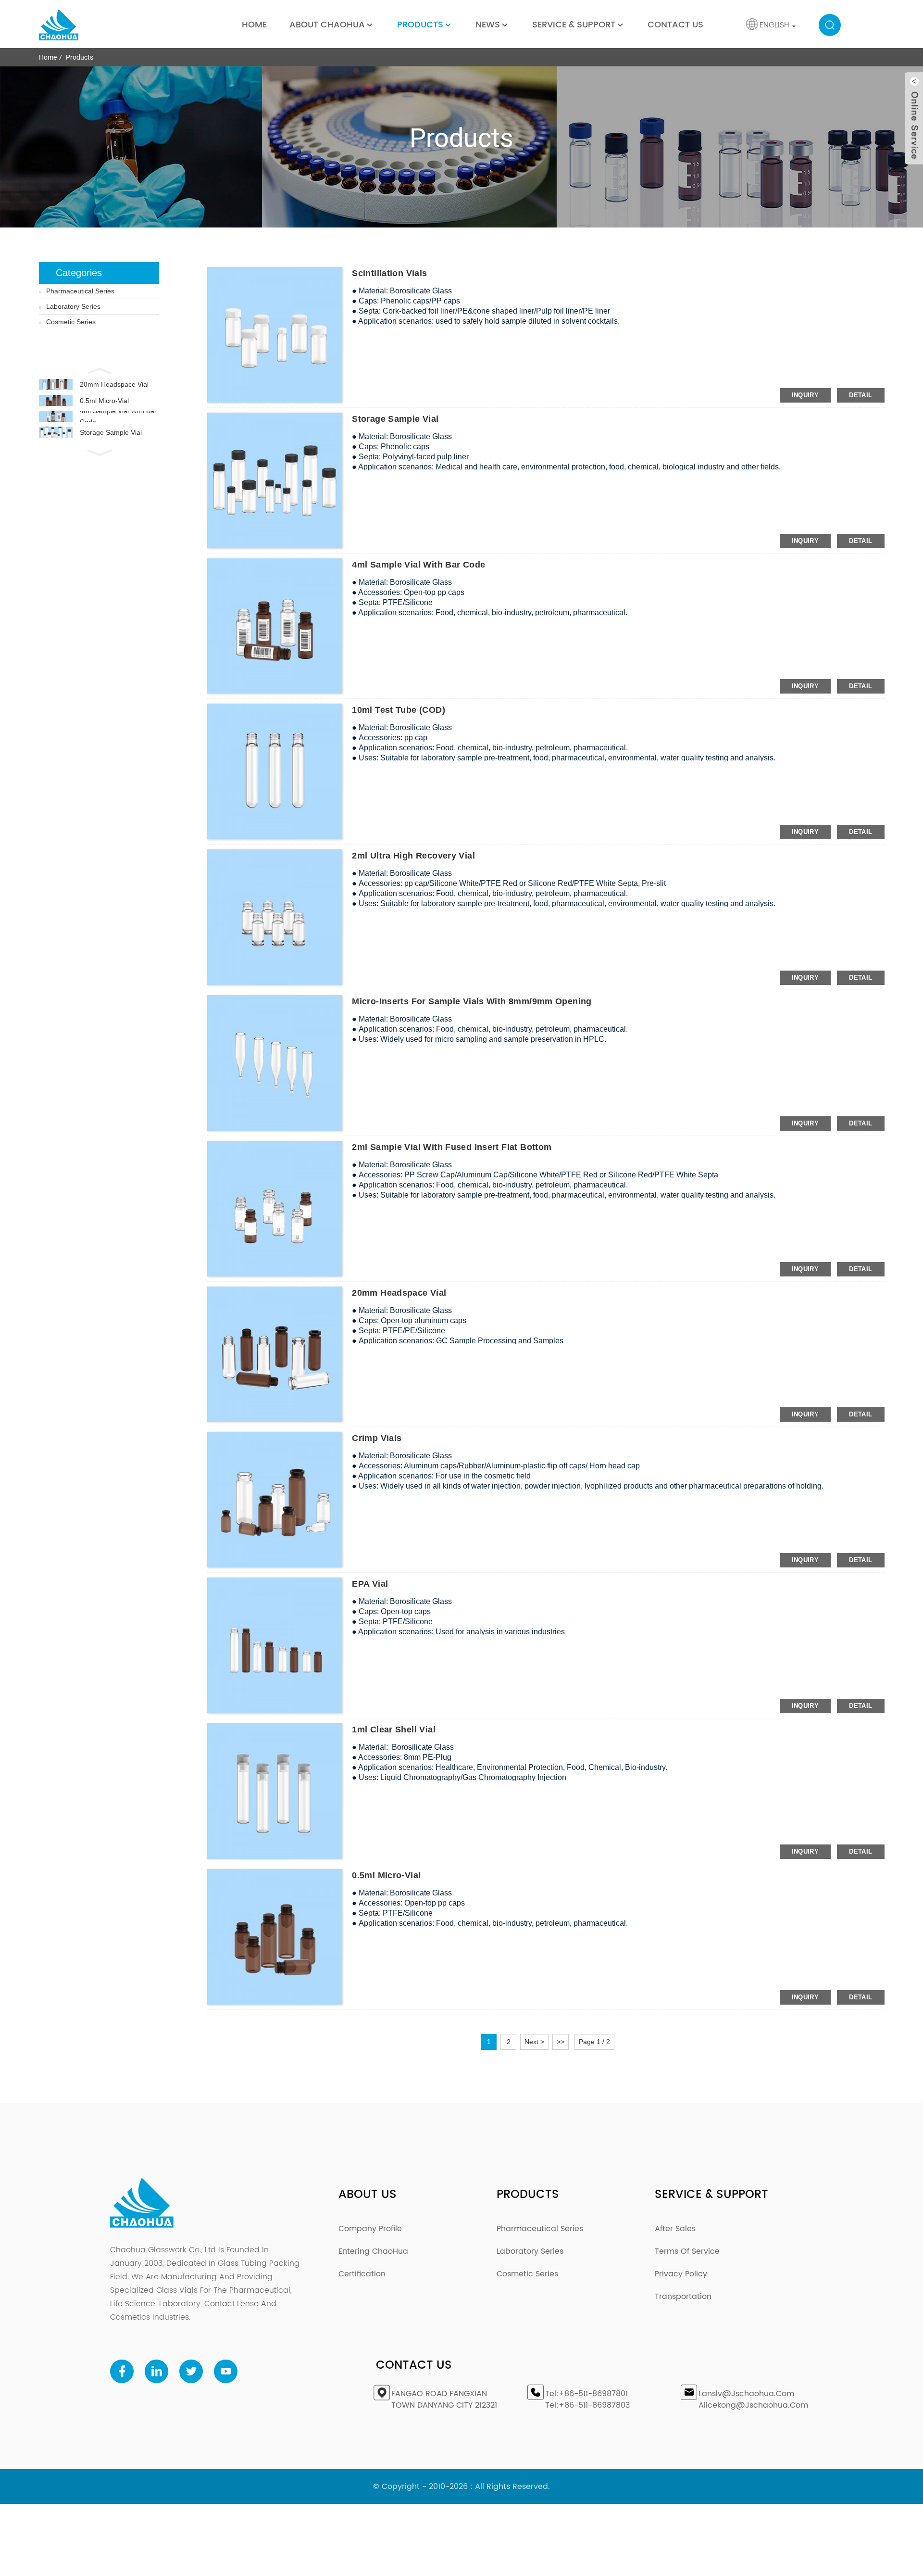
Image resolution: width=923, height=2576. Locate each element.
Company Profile (370, 2229)
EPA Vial (370, 1584)
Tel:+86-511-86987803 (587, 2405)
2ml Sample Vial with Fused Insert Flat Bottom (452, 1147)
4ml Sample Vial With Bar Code (118, 416)
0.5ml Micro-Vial (104, 401)
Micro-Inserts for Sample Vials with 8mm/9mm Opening (472, 1001)
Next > (534, 2042)
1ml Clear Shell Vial (394, 1730)
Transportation (683, 2297)
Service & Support (574, 25)
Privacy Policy (681, 2274)
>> (561, 2042)
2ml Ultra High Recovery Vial (413, 856)
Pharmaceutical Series (80, 291)
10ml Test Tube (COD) (399, 710)
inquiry (805, 395)
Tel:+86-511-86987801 (586, 2394)
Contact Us (675, 25)
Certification (362, 2274)
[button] (99, 370)
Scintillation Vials (389, 273)
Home (254, 25)
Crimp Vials (377, 1438)
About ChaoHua (327, 25)
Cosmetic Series (71, 322)
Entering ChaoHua (373, 2251)
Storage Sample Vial (111, 432)
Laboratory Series (73, 306)
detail (861, 395)
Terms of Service (687, 2251)
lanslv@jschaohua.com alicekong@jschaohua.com (753, 2399)
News (488, 25)
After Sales (675, 2229)
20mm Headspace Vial (114, 384)
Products (420, 25)
